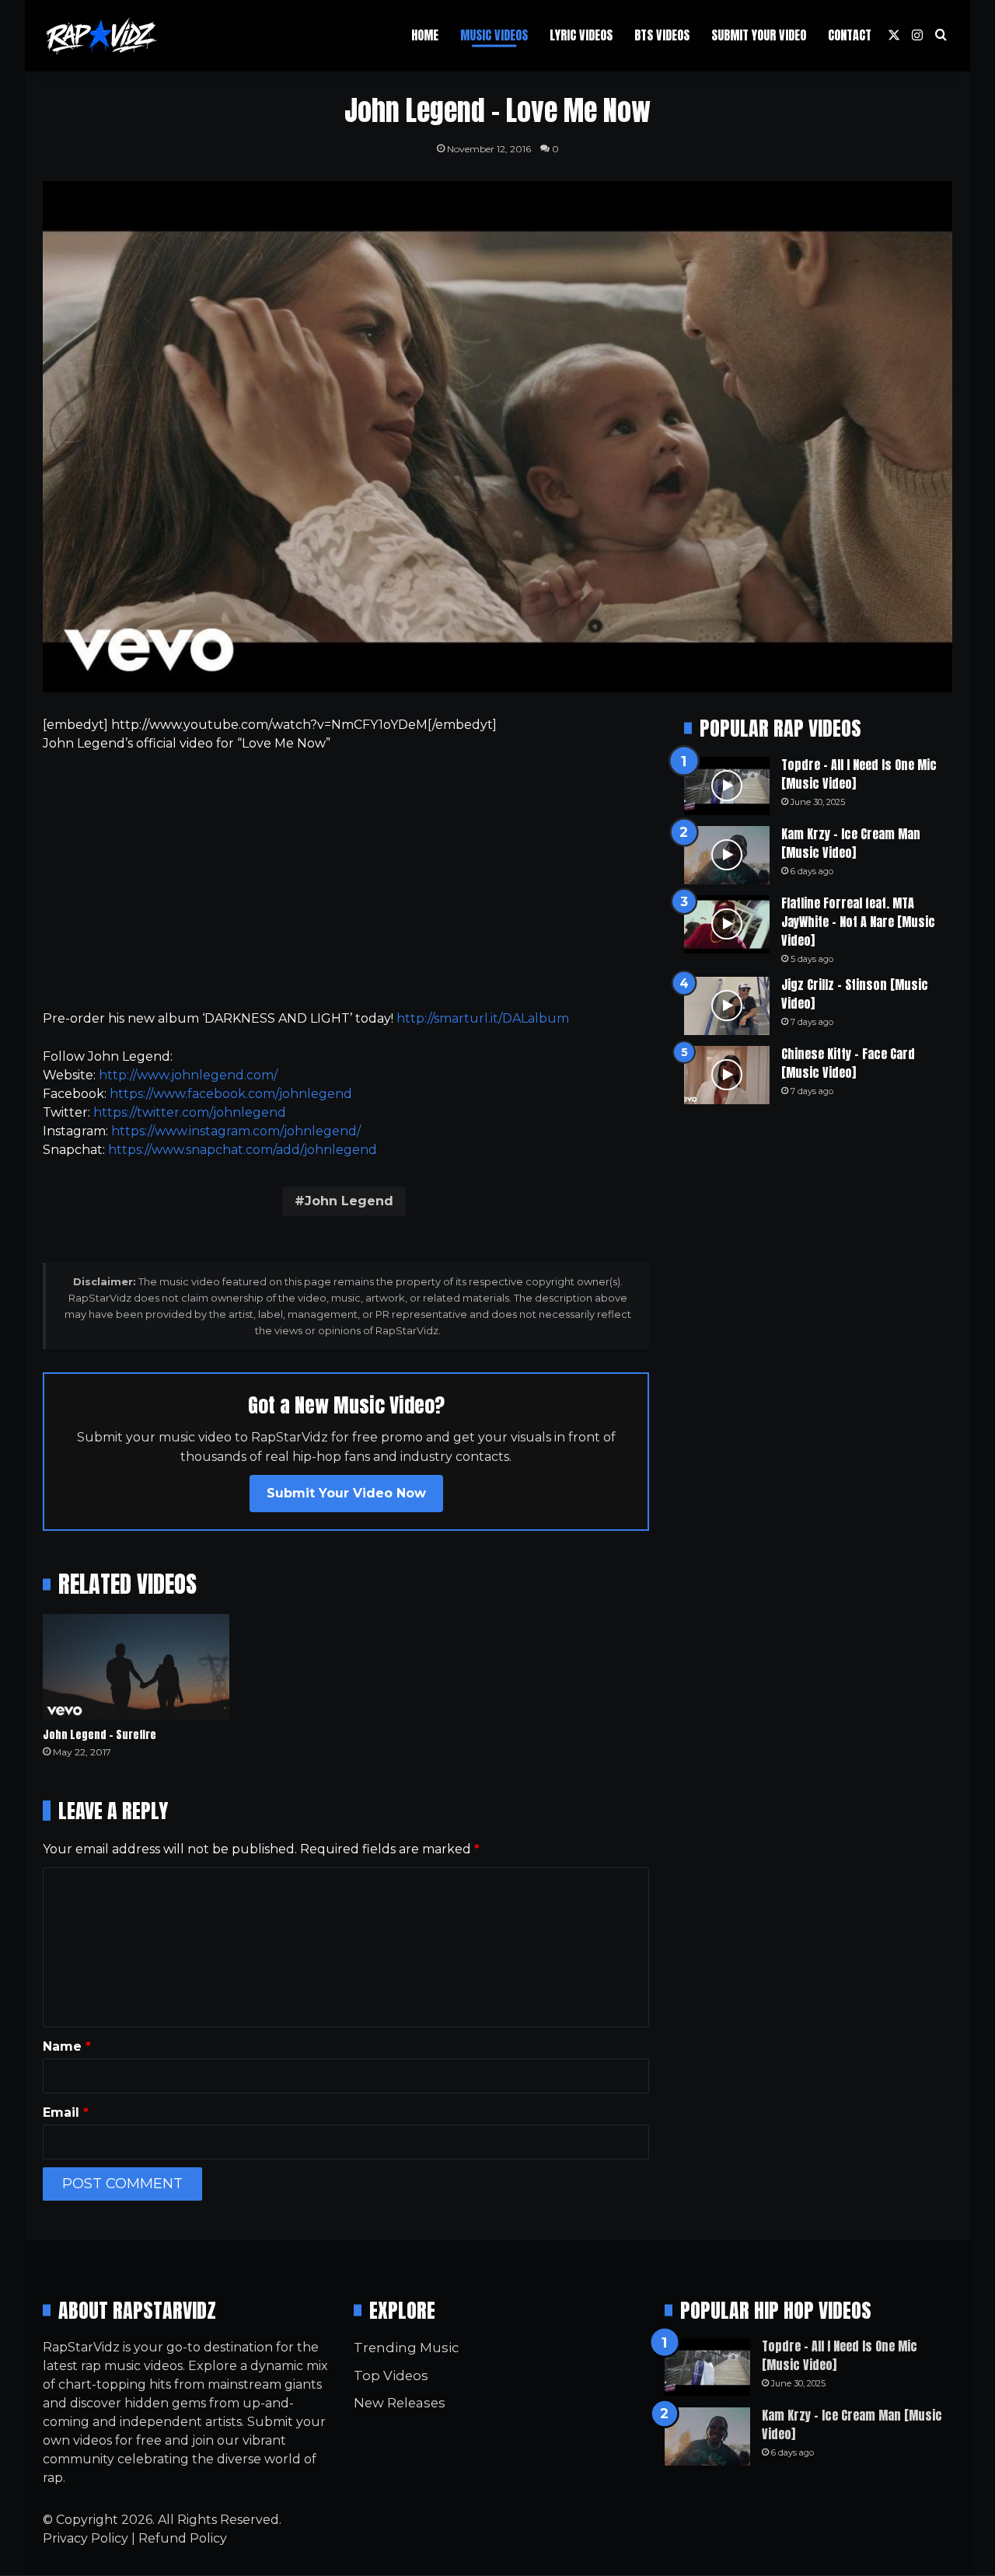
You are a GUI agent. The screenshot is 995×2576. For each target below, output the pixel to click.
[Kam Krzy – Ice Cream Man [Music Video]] (727, 855)
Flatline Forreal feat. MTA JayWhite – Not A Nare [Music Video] (858, 922)
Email (66, 2112)
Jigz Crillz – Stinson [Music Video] (855, 994)
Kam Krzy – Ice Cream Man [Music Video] (851, 843)
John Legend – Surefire (99, 1735)
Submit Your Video (759, 35)
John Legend (349, 1201)
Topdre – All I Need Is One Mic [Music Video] (859, 774)
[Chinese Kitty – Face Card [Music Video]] (727, 1075)
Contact (850, 35)
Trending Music (406, 2348)
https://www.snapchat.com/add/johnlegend (243, 1150)
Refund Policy (183, 2538)
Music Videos (494, 35)
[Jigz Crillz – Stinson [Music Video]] (727, 1006)
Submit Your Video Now (346, 1493)
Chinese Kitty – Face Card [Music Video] (848, 1063)
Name (67, 2046)
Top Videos (391, 2376)
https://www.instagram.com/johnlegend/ (236, 1131)
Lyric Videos (581, 35)
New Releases (400, 2403)
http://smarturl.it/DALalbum (483, 1018)
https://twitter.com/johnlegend (190, 1112)
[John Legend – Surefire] (136, 1666)
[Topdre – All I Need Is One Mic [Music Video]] (727, 786)
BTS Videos (662, 35)
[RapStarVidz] (101, 36)
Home (425, 35)
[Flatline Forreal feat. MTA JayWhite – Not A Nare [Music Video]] (727, 924)
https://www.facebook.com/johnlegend (231, 1094)
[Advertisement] (346, 881)
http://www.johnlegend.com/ (188, 1075)
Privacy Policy (86, 2538)
